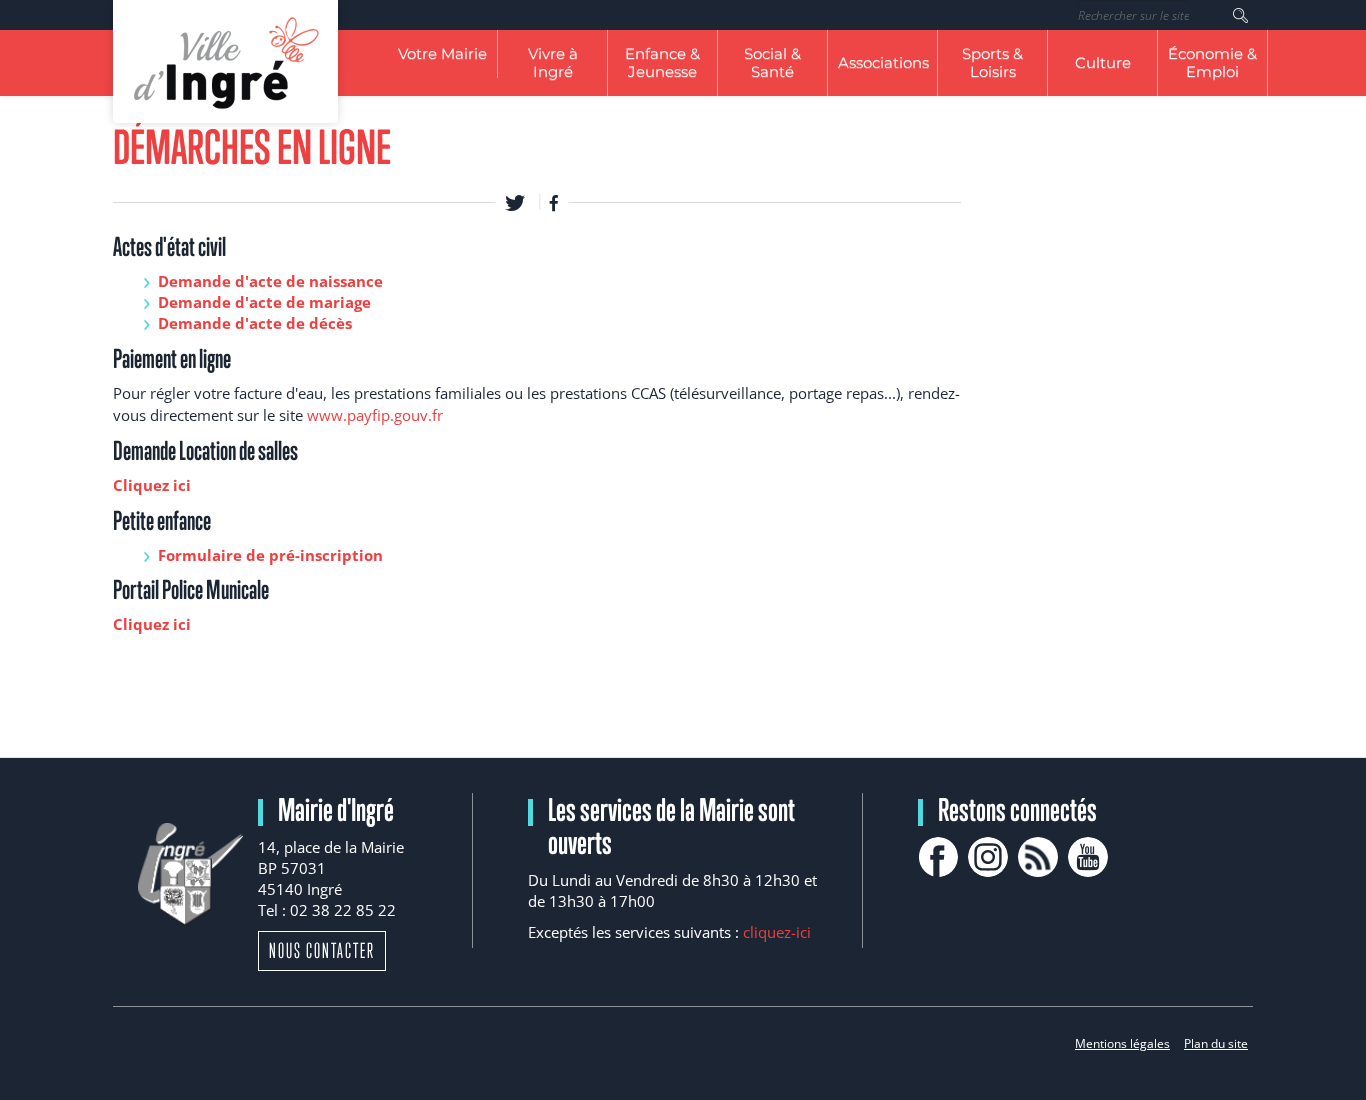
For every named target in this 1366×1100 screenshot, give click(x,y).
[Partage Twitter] (515, 202)
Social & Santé (772, 62)
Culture (1103, 62)
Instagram (988, 857)
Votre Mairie (442, 53)
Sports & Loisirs (992, 62)
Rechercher (1240, 15)
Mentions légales (1122, 1043)
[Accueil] (225, 61)
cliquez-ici (777, 932)
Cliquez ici (152, 485)
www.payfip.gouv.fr (375, 415)
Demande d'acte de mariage (264, 302)
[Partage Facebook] (554, 202)
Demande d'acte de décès (255, 323)
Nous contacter (322, 950)
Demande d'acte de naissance (270, 281)
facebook (938, 857)
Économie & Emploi (1212, 62)
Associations (883, 62)
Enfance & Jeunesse (662, 62)
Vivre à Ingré (553, 62)
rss (1038, 857)
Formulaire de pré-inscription (270, 555)
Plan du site (1216, 1043)
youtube (1088, 857)
